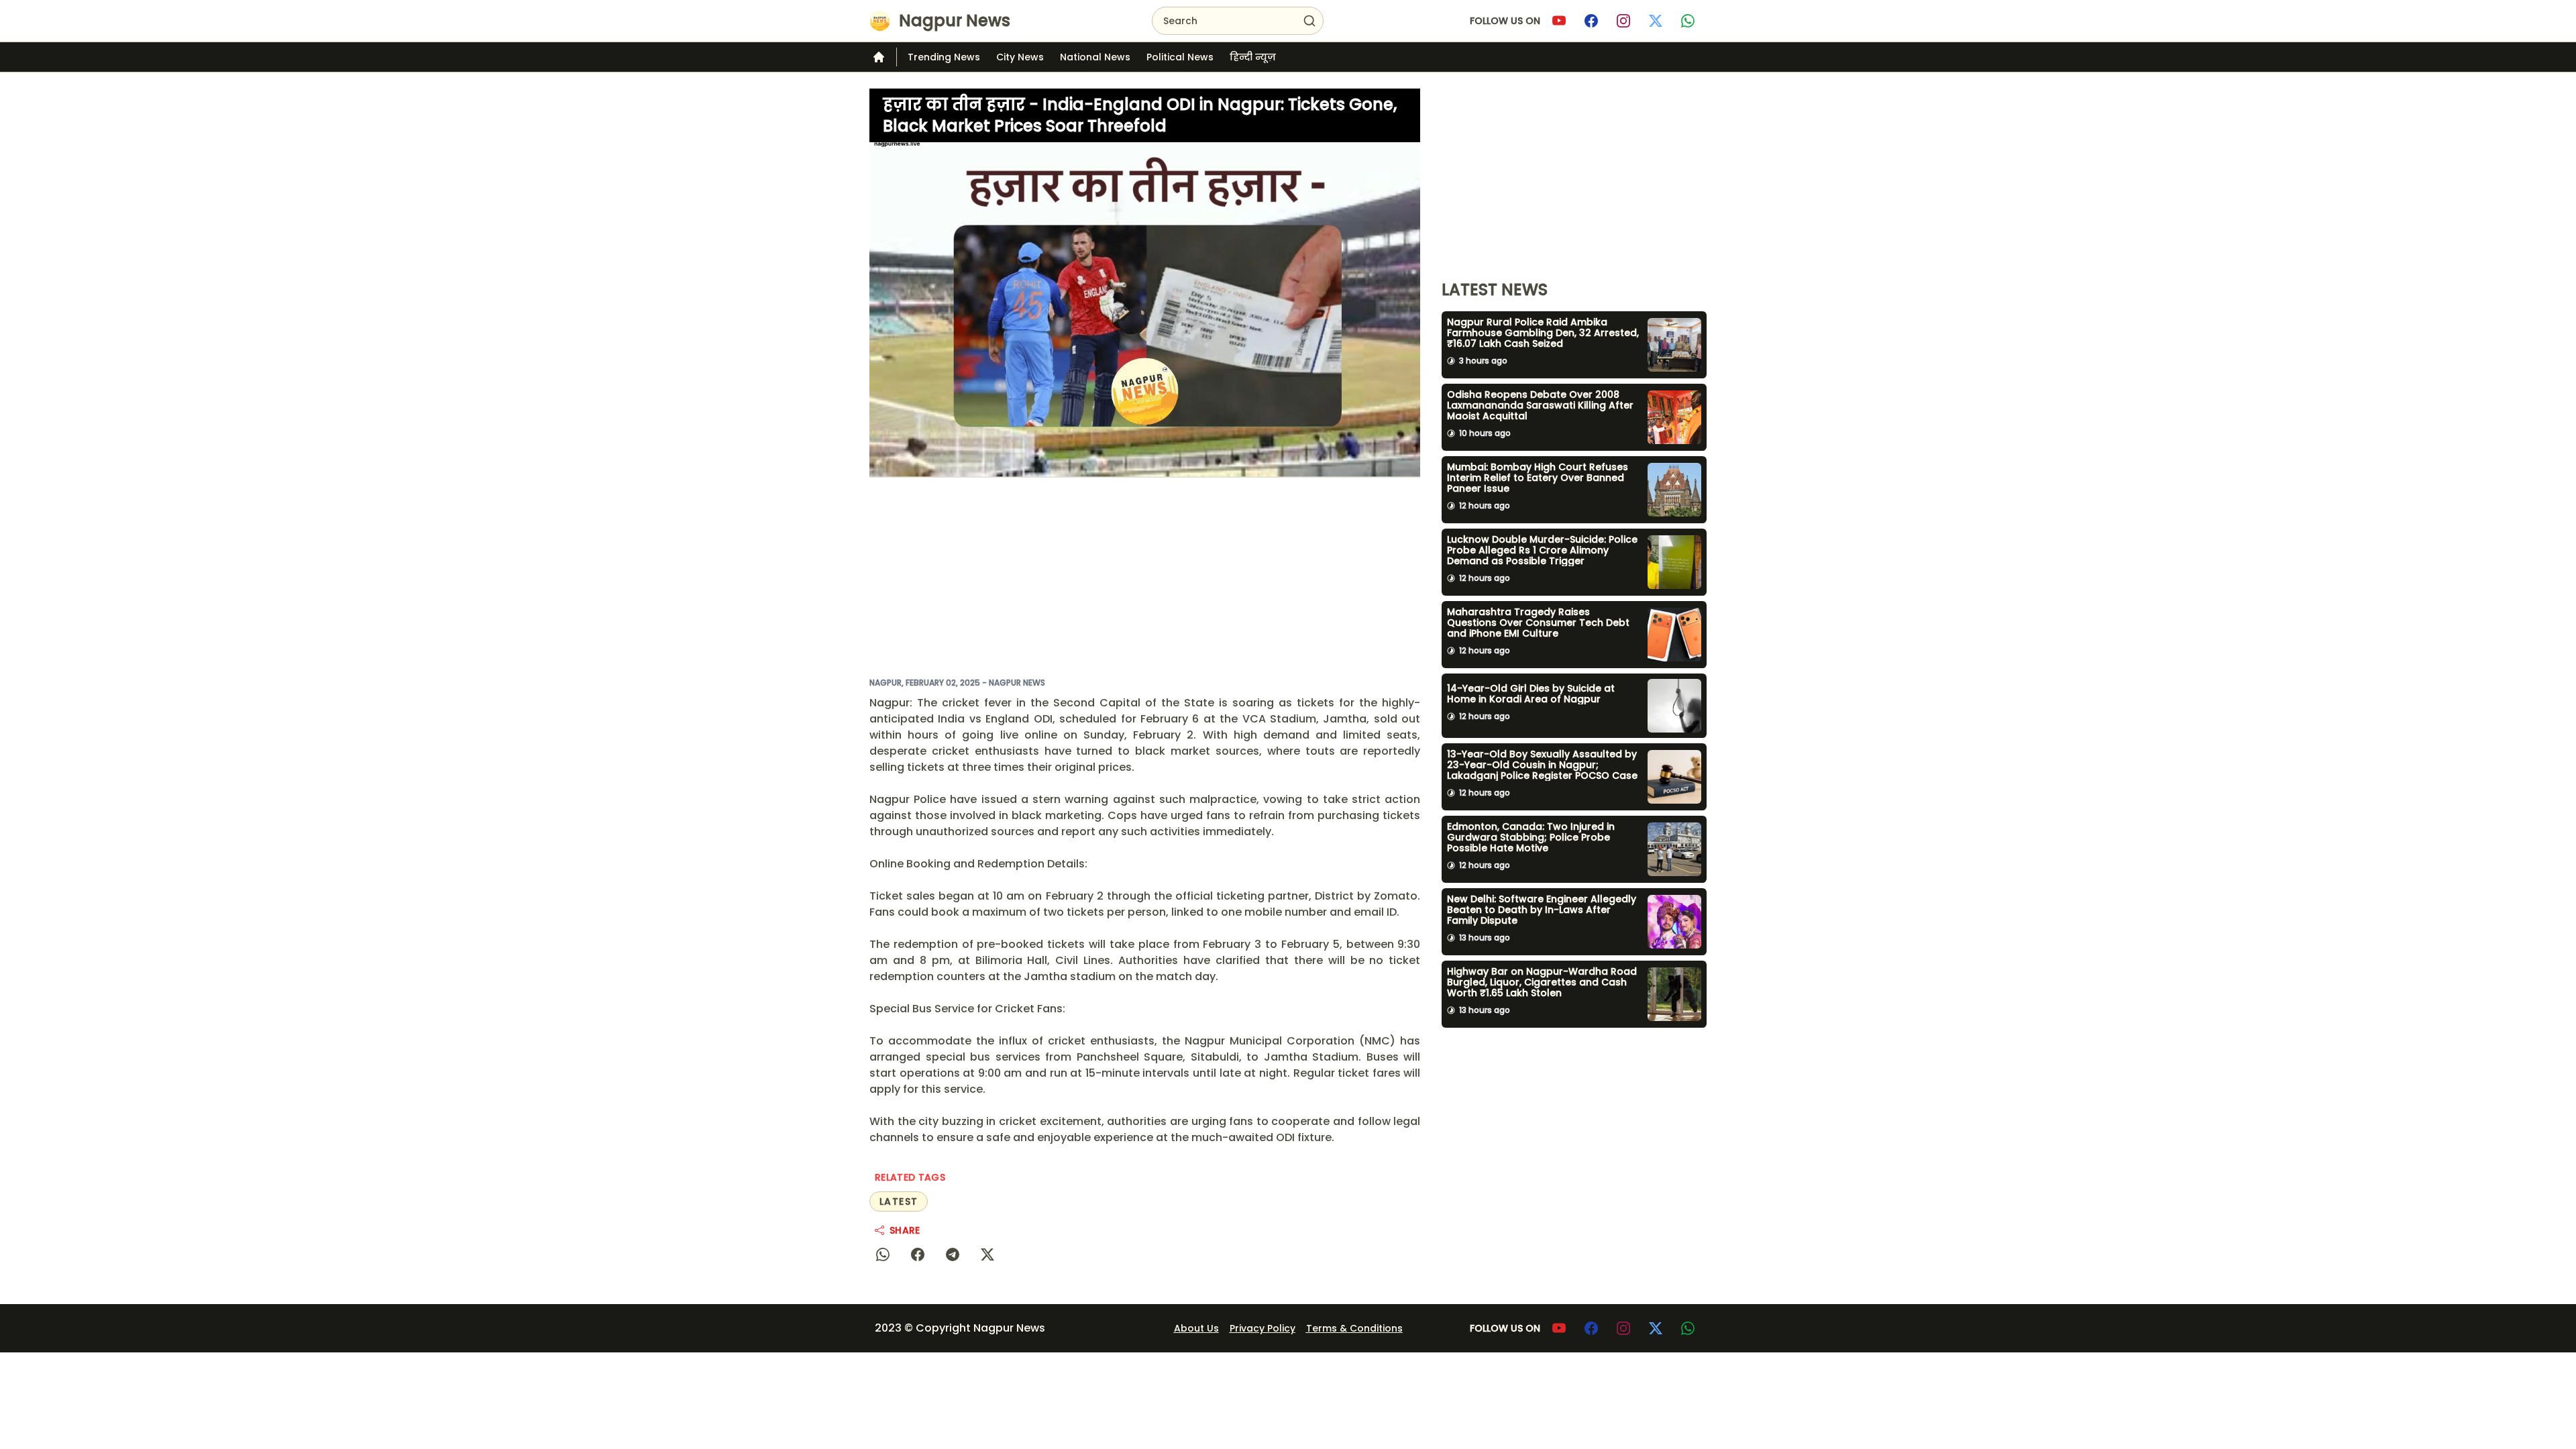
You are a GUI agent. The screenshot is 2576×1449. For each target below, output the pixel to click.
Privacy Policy (1263, 1328)
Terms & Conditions (1354, 1328)
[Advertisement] (1145, 577)
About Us (1196, 1328)
